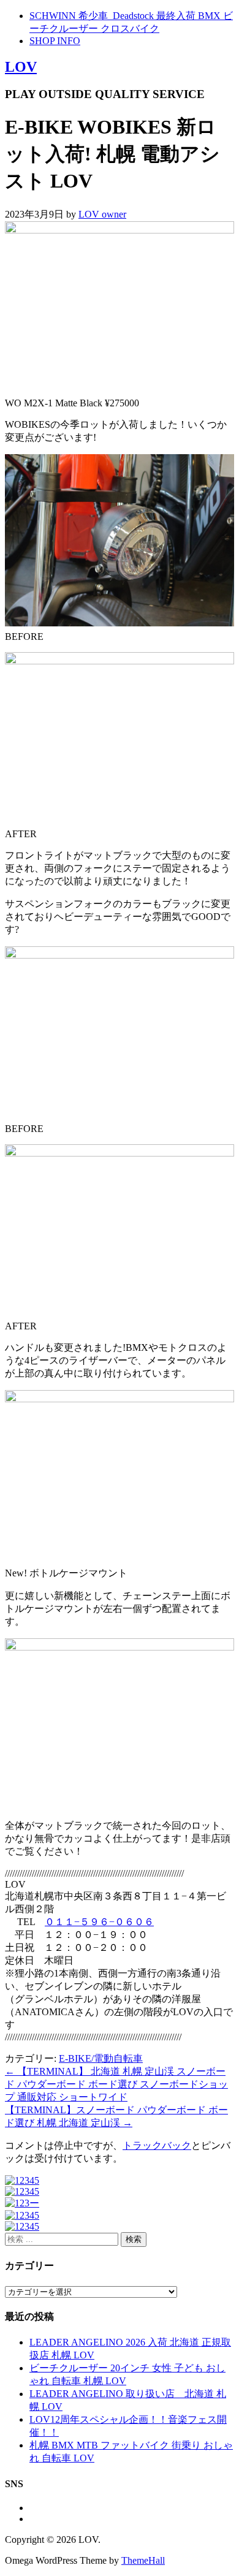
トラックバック (157, 2145)
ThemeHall (143, 2560)
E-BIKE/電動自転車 (101, 2058)
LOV (21, 67)
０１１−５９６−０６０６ (99, 1922)
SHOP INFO (55, 41)
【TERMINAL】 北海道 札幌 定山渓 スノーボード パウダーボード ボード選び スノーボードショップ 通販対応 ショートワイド (116, 2084)
